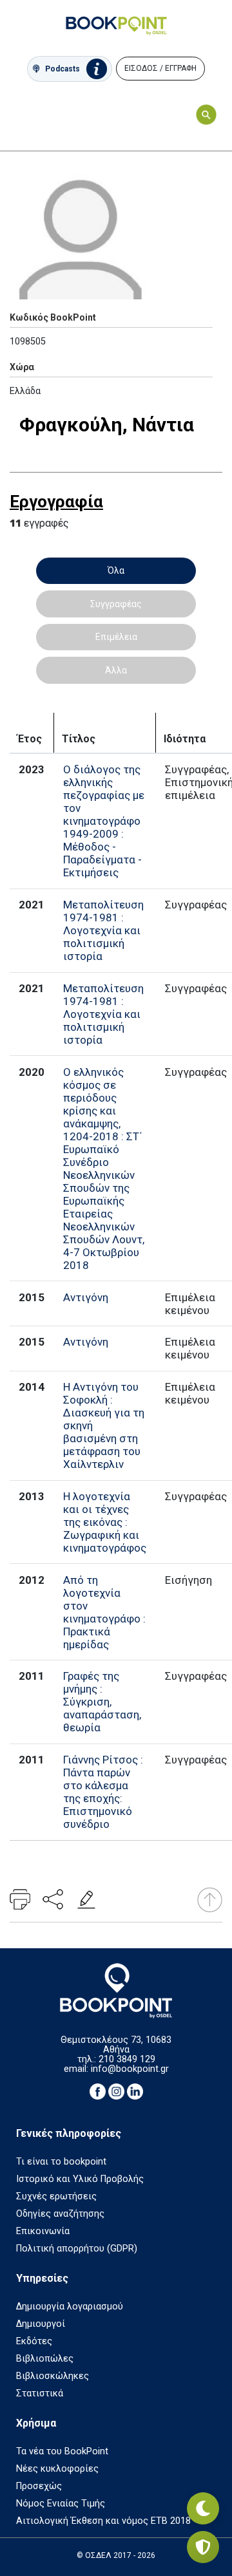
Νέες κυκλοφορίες (57, 2469)
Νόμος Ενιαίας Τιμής (61, 2504)
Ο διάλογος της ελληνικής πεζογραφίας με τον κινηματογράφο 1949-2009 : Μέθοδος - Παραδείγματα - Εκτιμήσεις (104, 821)
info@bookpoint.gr (130, 2069)
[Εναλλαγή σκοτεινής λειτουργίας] (203, 2508)
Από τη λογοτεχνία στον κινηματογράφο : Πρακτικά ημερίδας (104, 1612)
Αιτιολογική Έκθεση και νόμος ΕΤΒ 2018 (103, 2521)
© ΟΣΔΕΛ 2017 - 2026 (116, 2555)
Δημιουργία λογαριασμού (70, 2307)
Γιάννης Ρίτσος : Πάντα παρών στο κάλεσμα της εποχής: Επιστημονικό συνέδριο (103, 1792)
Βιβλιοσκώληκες (53, 2376)
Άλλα (116, 670)
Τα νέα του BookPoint (62, 2451)
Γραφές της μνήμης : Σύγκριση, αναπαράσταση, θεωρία (102, 1702)
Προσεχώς (39, 2486)
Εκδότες (34, 2341)
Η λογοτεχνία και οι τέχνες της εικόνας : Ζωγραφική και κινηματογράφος (105, 1522)
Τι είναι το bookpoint (61, 2162)
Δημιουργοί (41, 2324)
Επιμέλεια (116, 637)
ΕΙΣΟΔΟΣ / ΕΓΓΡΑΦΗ (160, 68)
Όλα (116, 570)
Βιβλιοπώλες (45, 2359)
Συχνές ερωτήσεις (56, 2196)
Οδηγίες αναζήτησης (60, 2214)
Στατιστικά (40, 2393)
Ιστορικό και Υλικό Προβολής (80, 2179)
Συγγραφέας (116, 604)
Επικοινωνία (43, 2231)
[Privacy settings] (203, 2547)
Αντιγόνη (86, 1297)
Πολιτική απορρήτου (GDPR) (77, 2249)
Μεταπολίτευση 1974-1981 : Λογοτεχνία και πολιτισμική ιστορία (103, 930)
